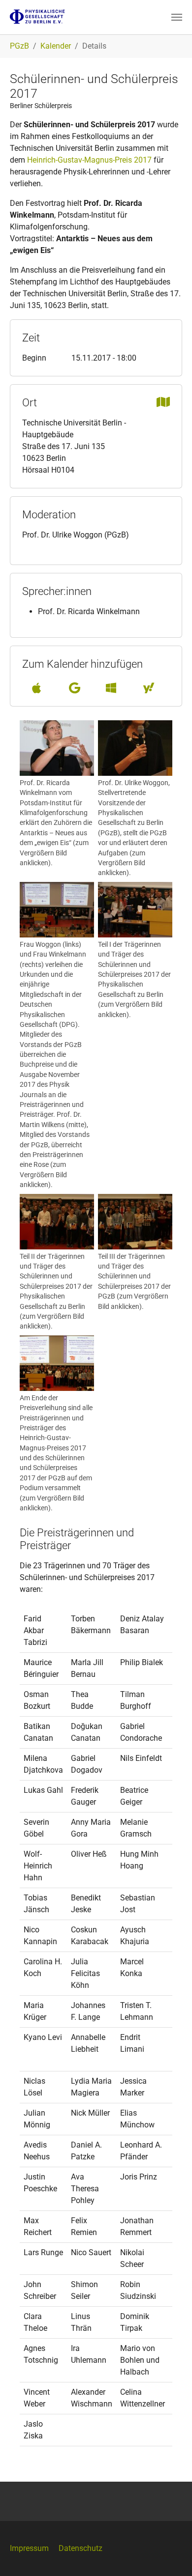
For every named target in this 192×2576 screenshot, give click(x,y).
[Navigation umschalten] (177, 17)
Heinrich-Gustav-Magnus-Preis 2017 (89, 160)
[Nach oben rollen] (170, 2554)
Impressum (29, 2548)
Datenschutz (80, 2548)
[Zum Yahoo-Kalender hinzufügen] (149, 688)
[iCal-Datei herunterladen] (36, 688)
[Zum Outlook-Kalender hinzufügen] (111, 688)
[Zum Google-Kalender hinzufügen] (75, 688)
